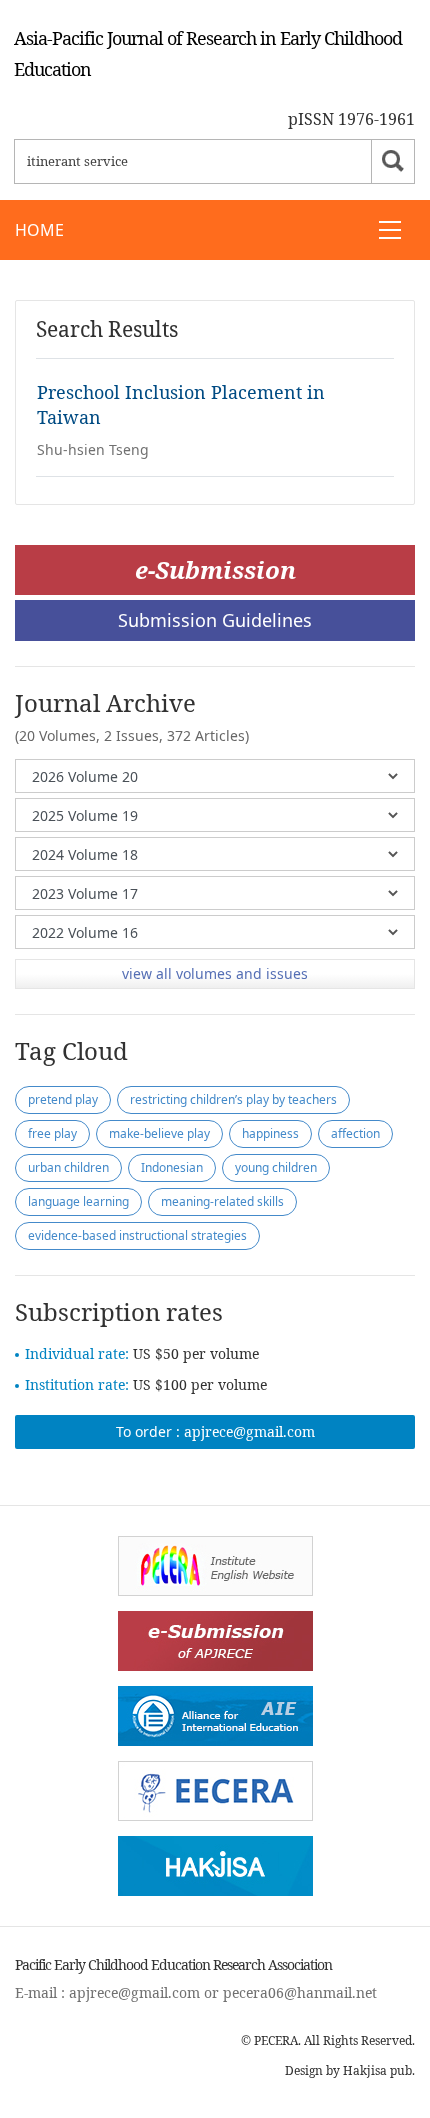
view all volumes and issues (215, 973)
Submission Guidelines (215, 620)
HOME (39, 230)
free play (52, 1133)
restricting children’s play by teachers (233, 1099)
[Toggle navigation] (390, 230)
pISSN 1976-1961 (351, 119)
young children (276, 1167)
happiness (270, 1133)
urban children (68, 1167)
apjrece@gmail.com (249, 1431)
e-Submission (215, 569)
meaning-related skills (222, 1201)
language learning (78, 1201)
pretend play (63, 1099)
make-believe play (159, 1133)
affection (355, 1133)
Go (393, 161)
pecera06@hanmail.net (300, 1992)
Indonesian (172, 1167)
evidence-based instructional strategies (137, 1235)
